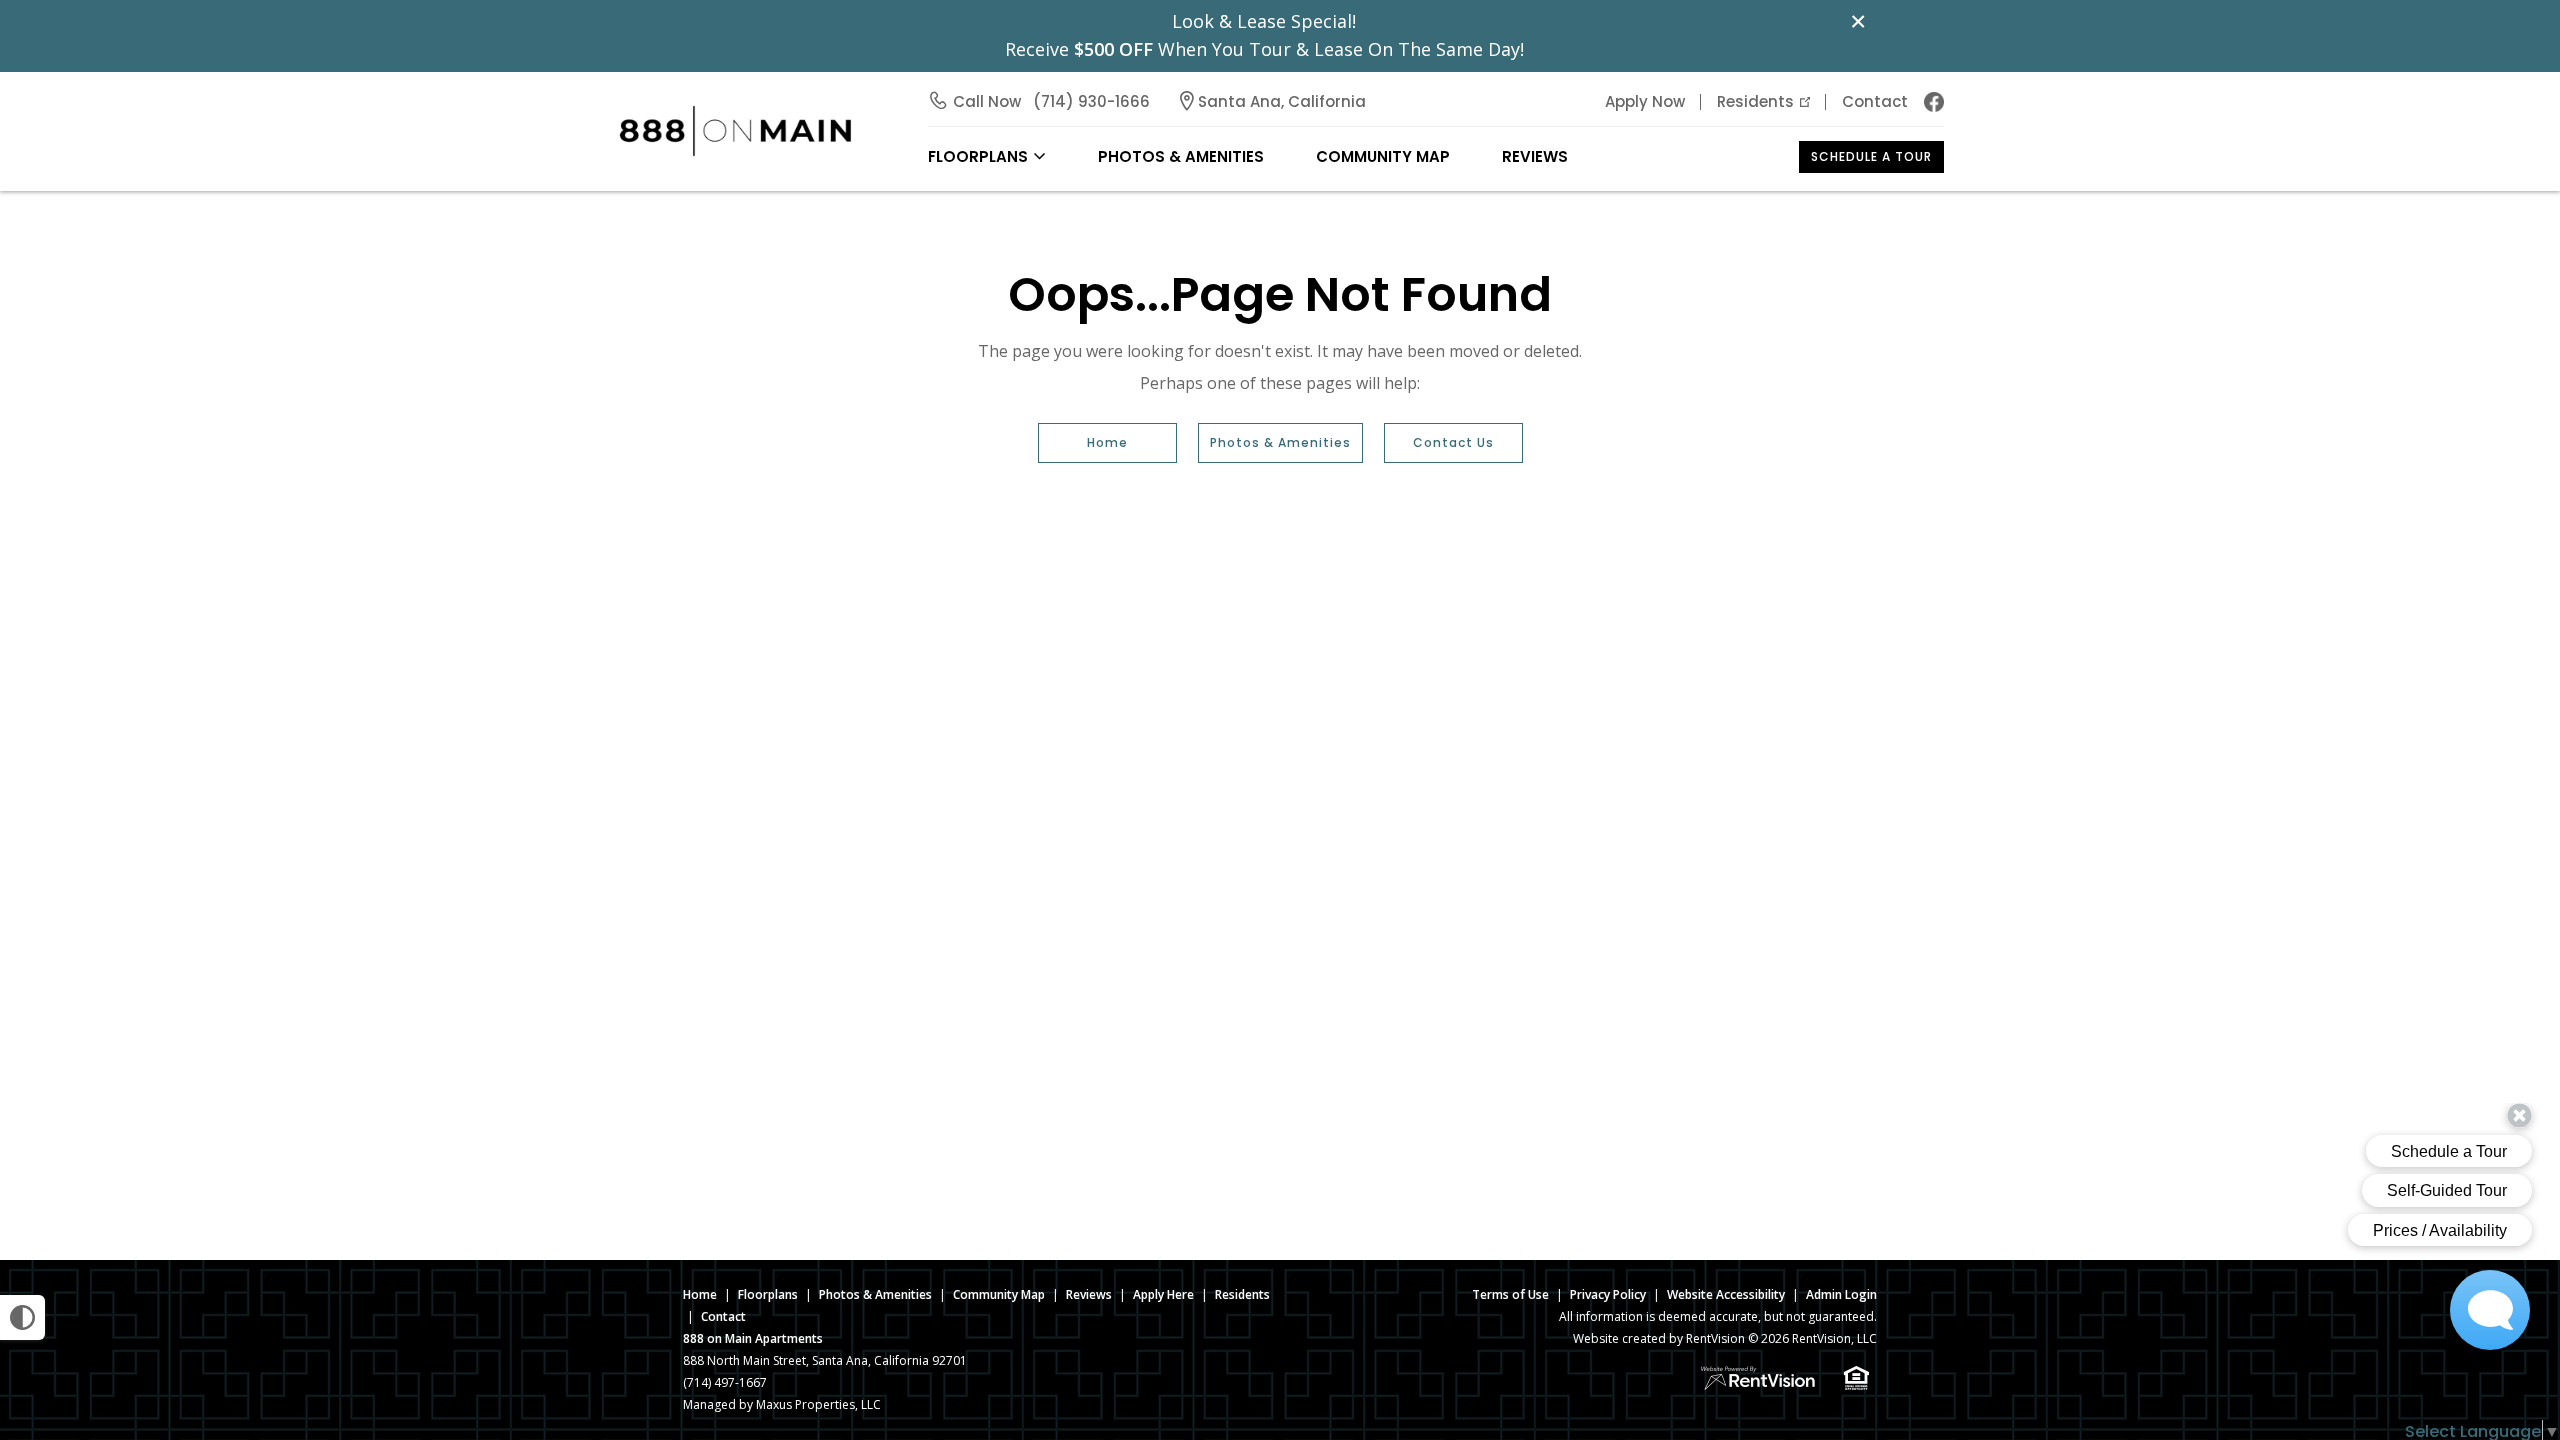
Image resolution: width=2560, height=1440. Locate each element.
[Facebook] (1934, 102)
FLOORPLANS (978, 156)
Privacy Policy (1608, 1294)
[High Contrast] (22, 1317)
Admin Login (1841, 1294)
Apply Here (1163, 1294)
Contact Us (1453, 442)
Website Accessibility (1726, 1294)
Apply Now (1645, 101)
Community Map (1383, 156)
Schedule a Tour (1871, 156)
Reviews (1535, 156)
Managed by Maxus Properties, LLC (782, 1404)
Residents (1755, 101)
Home (1107, 442)
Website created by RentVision (1659, 1338)
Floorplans (768, 1294)
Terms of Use (1510, 1294)
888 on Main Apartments (753, 1338)
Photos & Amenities (1181, 156)
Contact (1875, 101)
